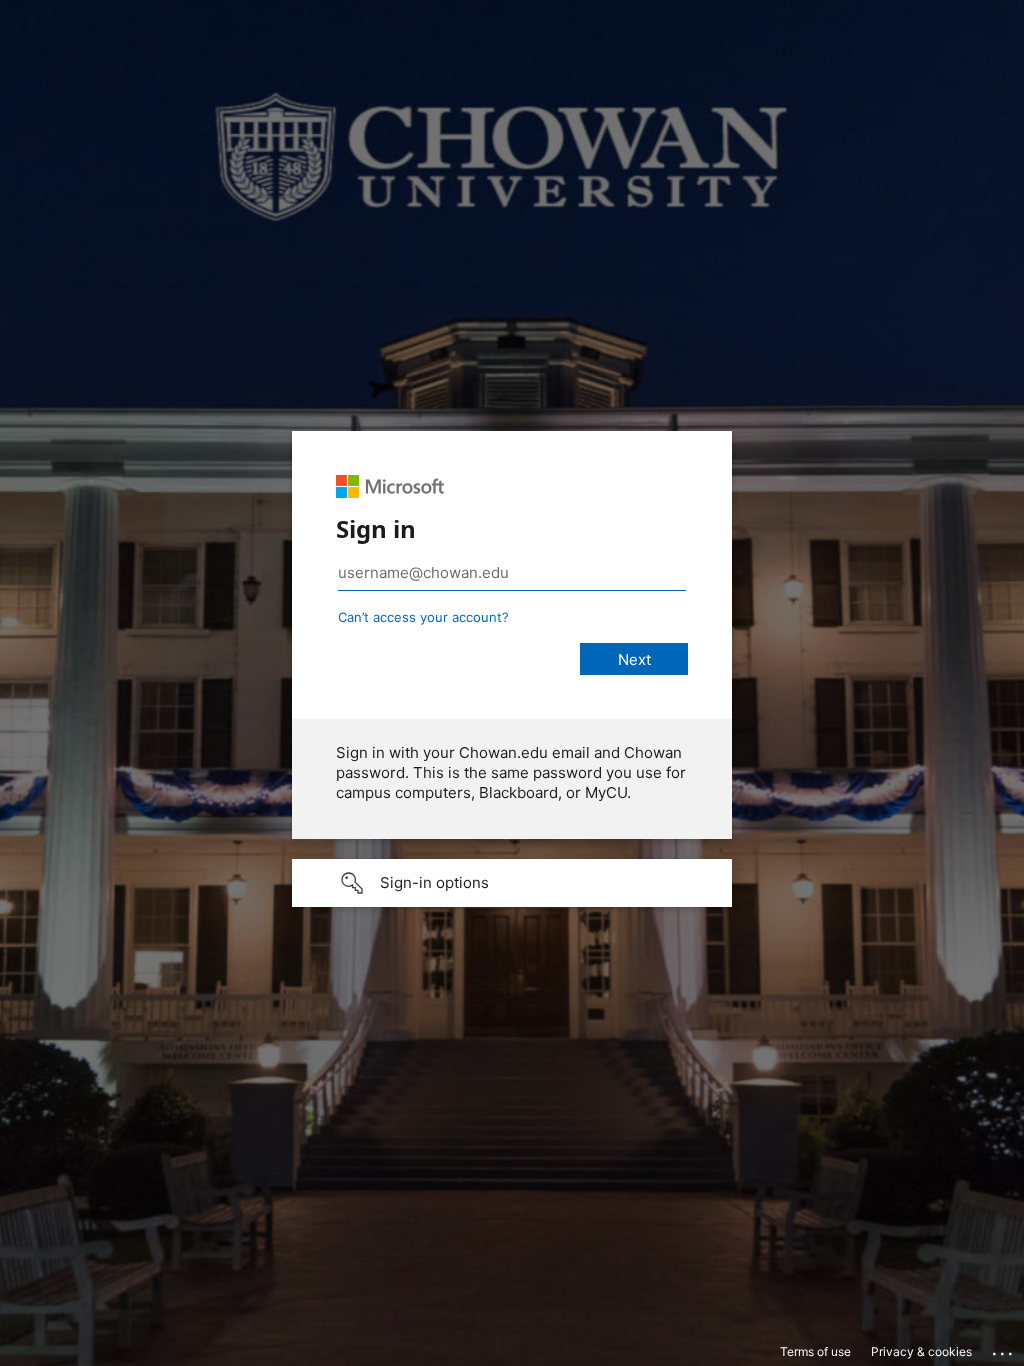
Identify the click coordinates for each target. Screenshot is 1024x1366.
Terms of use (815, 1351)
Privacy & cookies (921, 1351)
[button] (512, 883)
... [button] (1004, 1349)
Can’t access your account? (423, 617)
